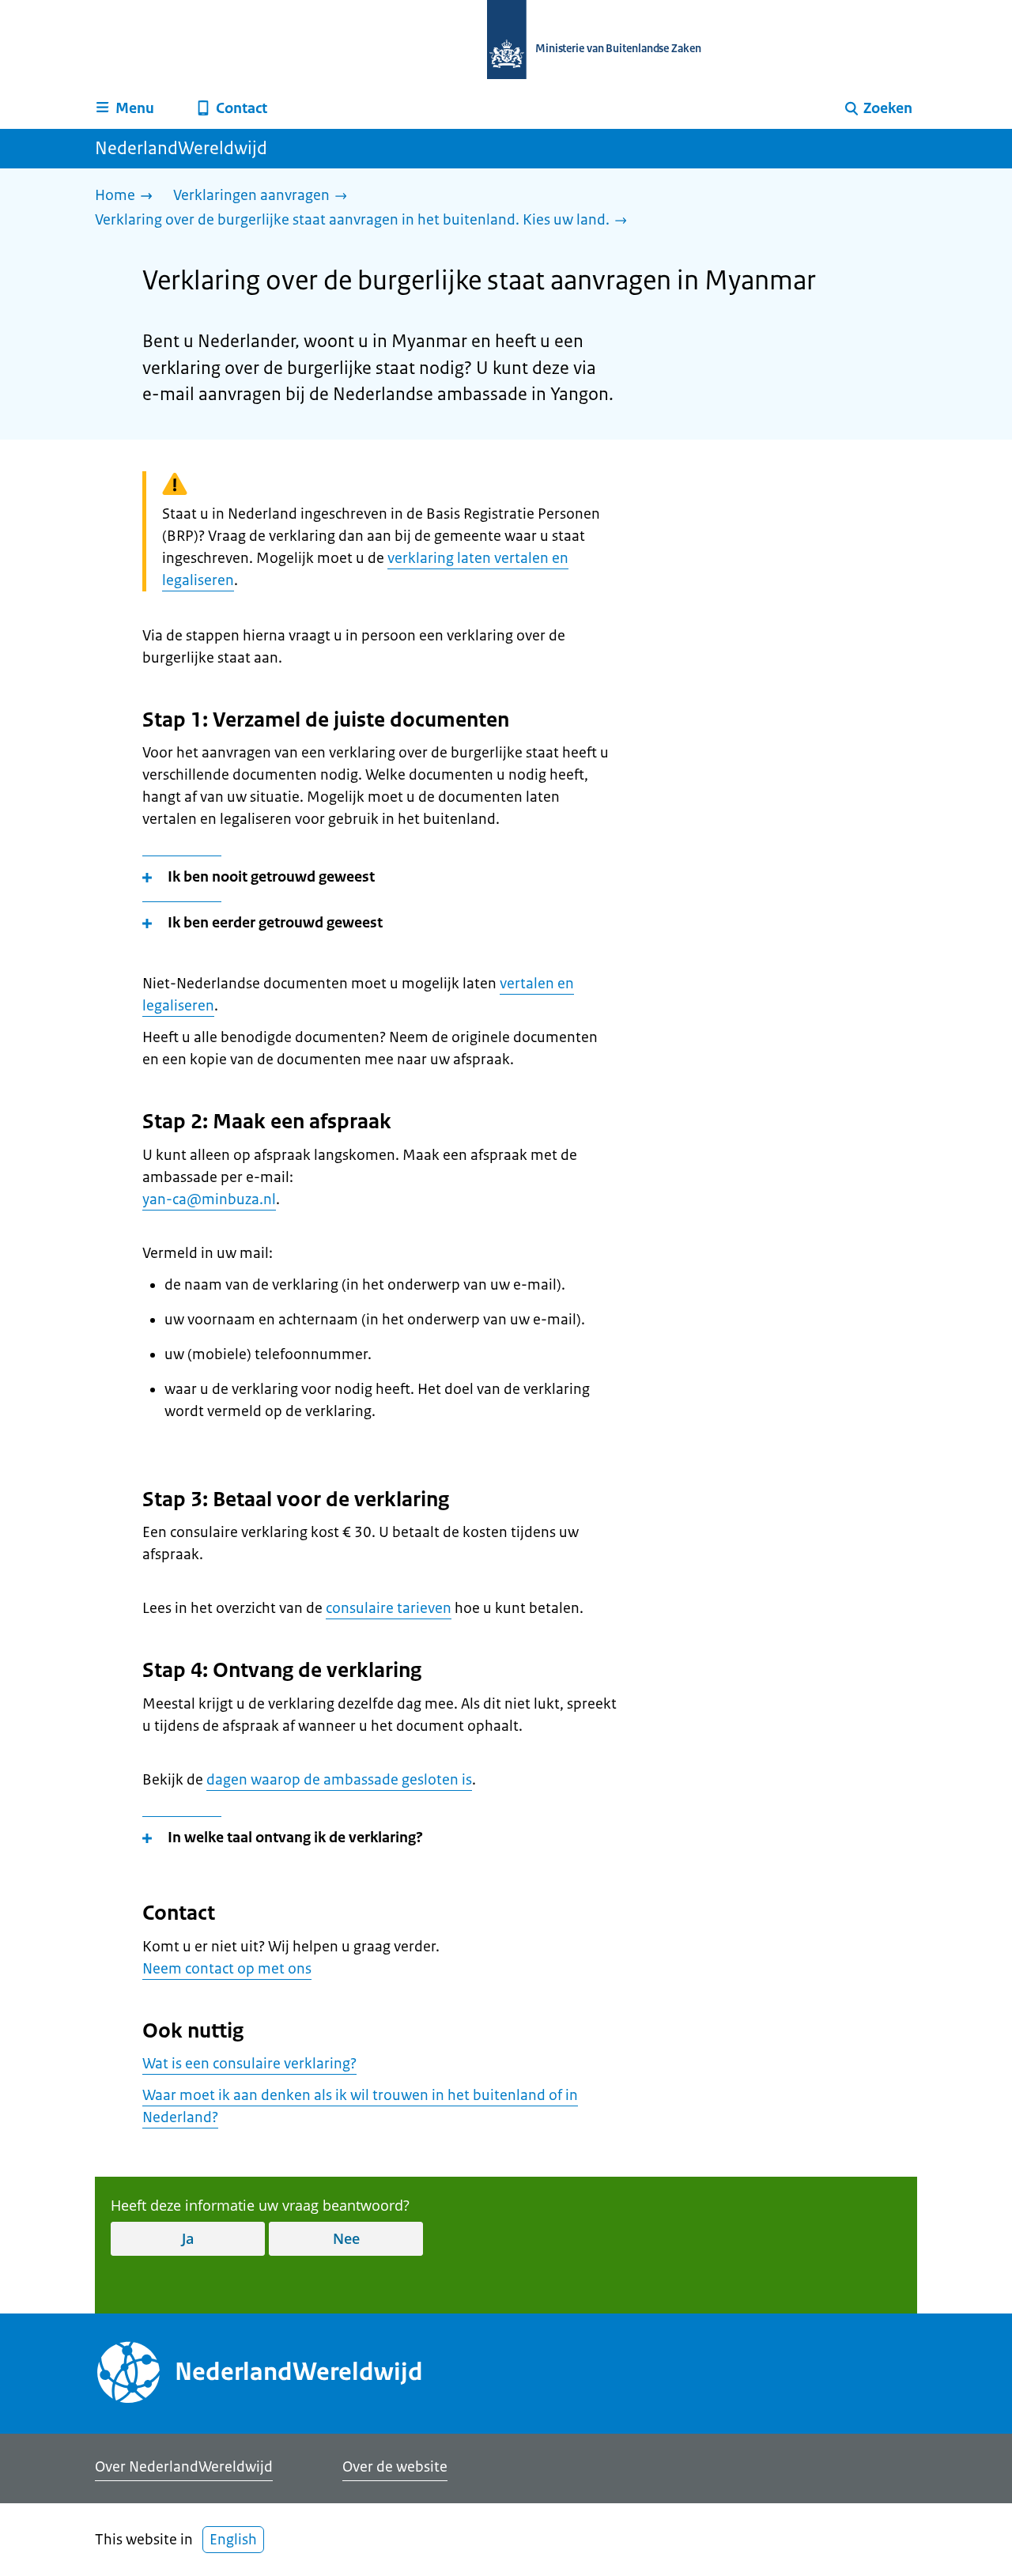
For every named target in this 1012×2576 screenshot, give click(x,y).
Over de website (395, 2467)
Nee (346, 2238)
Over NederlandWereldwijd (184, 2467)
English (233, 2540)
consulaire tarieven (389, 1608)
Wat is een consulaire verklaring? (249, 2064)
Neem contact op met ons (227, 1969)
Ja (188, 2238)
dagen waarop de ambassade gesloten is (339, 1780)
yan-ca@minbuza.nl (209, 1199)
